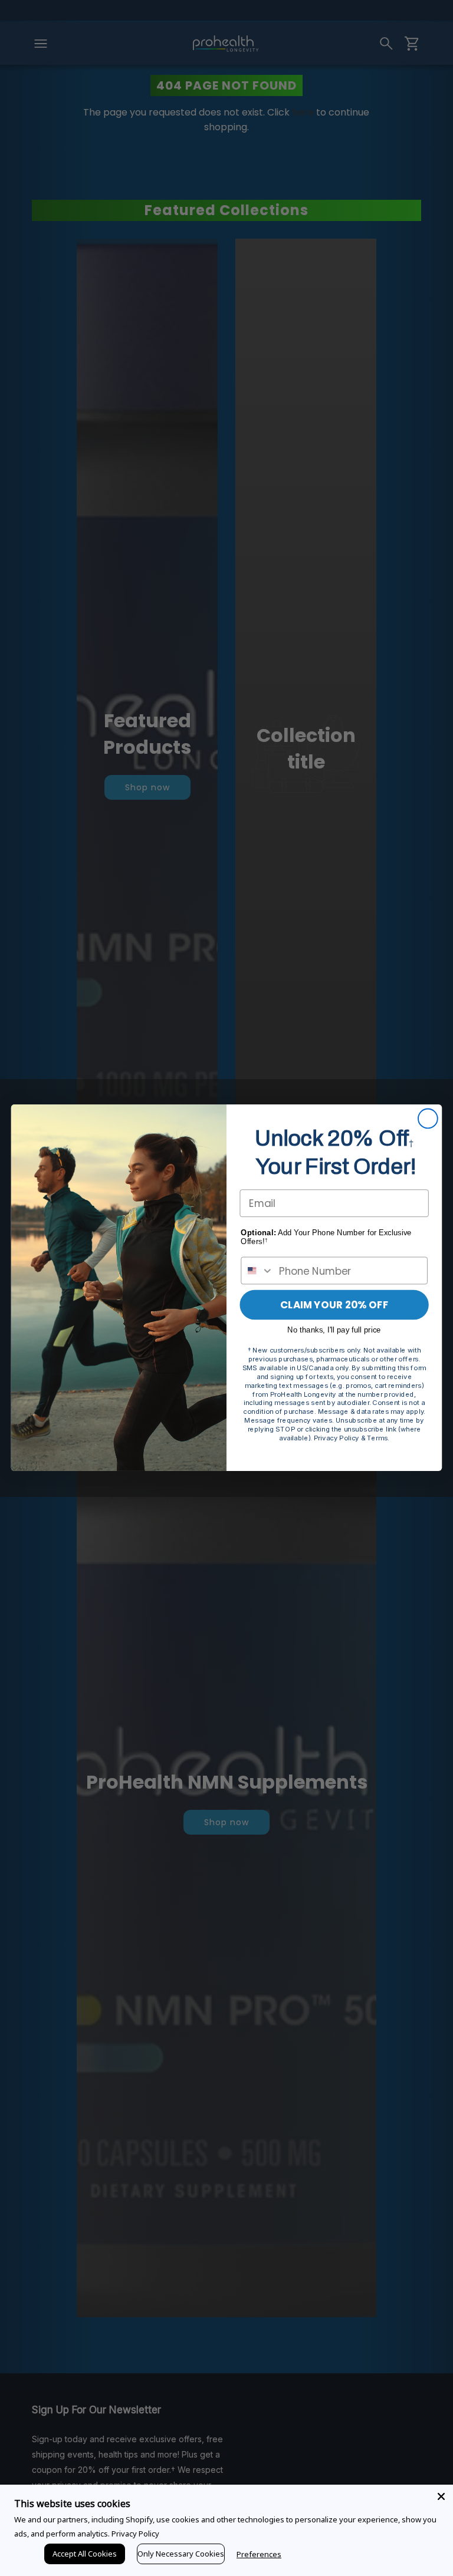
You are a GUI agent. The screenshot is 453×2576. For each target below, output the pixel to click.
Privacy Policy (135, 2534)
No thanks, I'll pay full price (334, 1330)
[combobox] (257, 1271)
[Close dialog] (428, 1119)
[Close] (441, 2496)
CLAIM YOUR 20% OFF (334, 1305)
